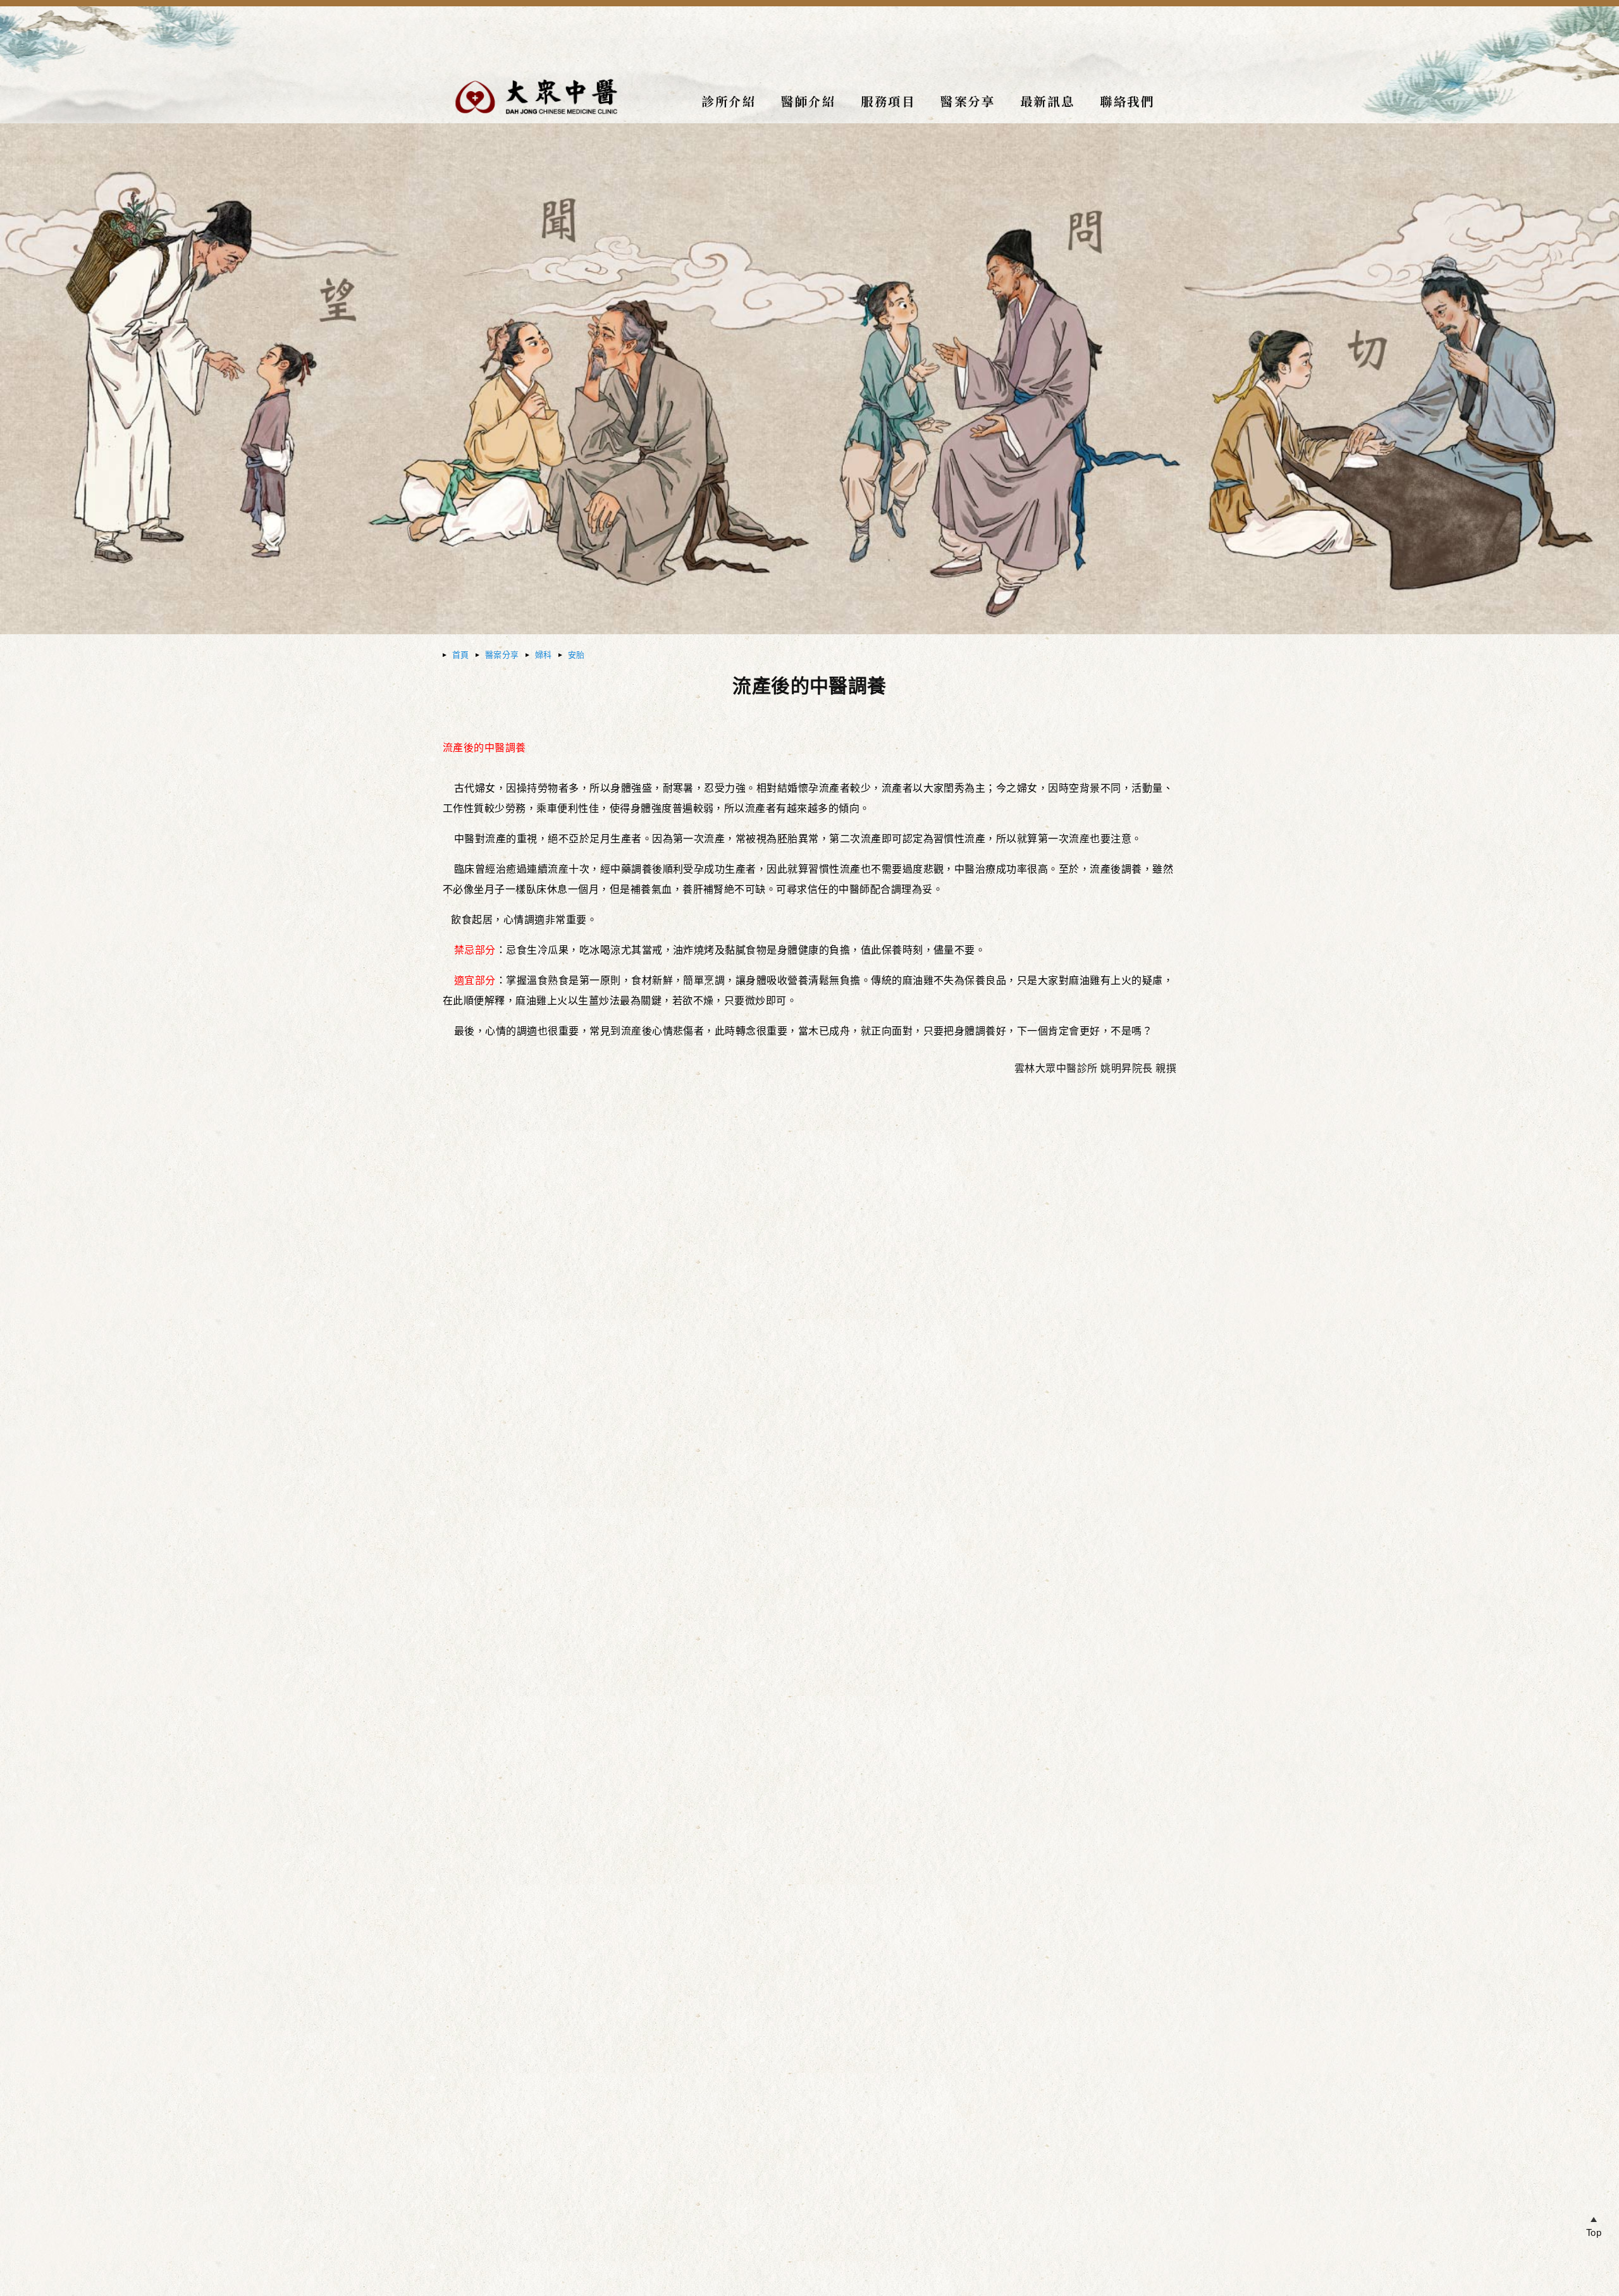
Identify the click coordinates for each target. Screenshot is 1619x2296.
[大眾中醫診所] (536, 119)
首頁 (461, 655)
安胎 (576, 655)
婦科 (544, 655)
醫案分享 (502, 655)
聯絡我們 (1127, 101)
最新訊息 (1047, 101)
